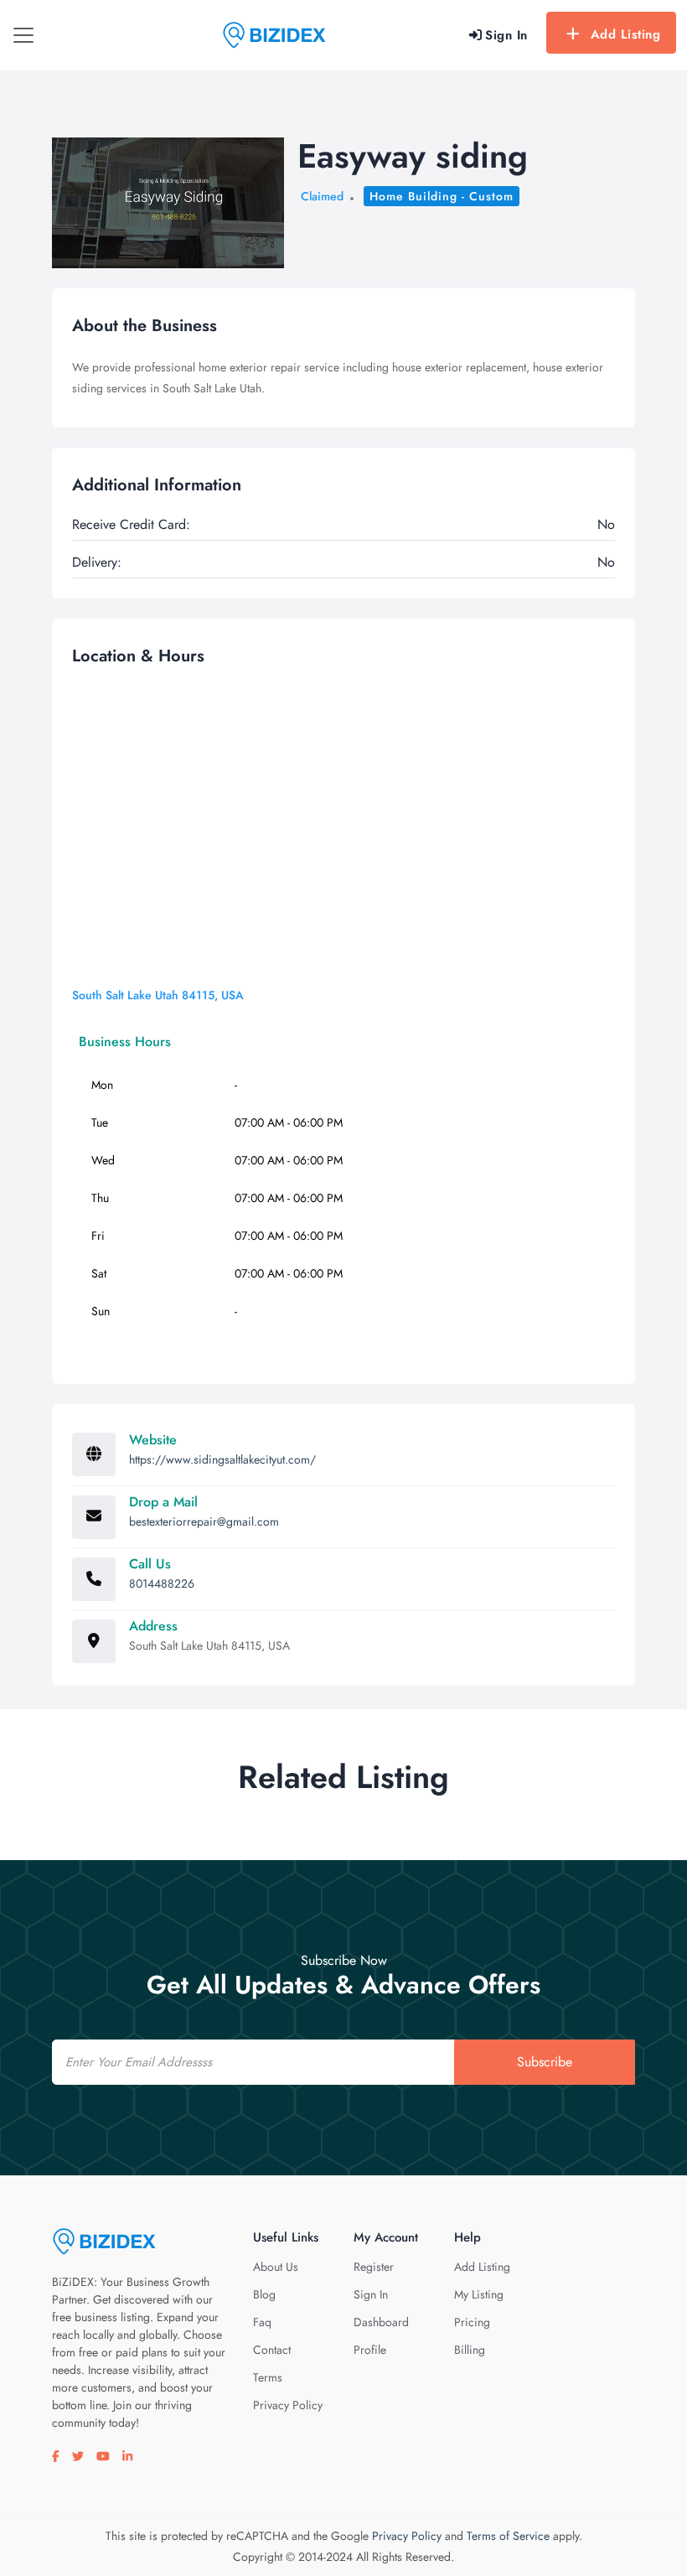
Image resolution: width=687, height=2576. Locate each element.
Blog (264, 2294)
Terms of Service (508, 2536)
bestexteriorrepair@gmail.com (204, 1521)
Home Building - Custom (442, 196)
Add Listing (626, 34)
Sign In (371, 2294)
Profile (370, 2350)
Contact (272, 2350)
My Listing (479, 2294)
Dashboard (381, 2322)
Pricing (472, 2322)
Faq (262, 2322)
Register (374, 2267)
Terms (268, 2377)
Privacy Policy (288, 2405)
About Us (276, 2267)
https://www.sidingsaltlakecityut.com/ (222, 1459)
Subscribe (545, 2062)
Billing (470, 2350)
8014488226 (162, 1583)
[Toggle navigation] (23, 35)
